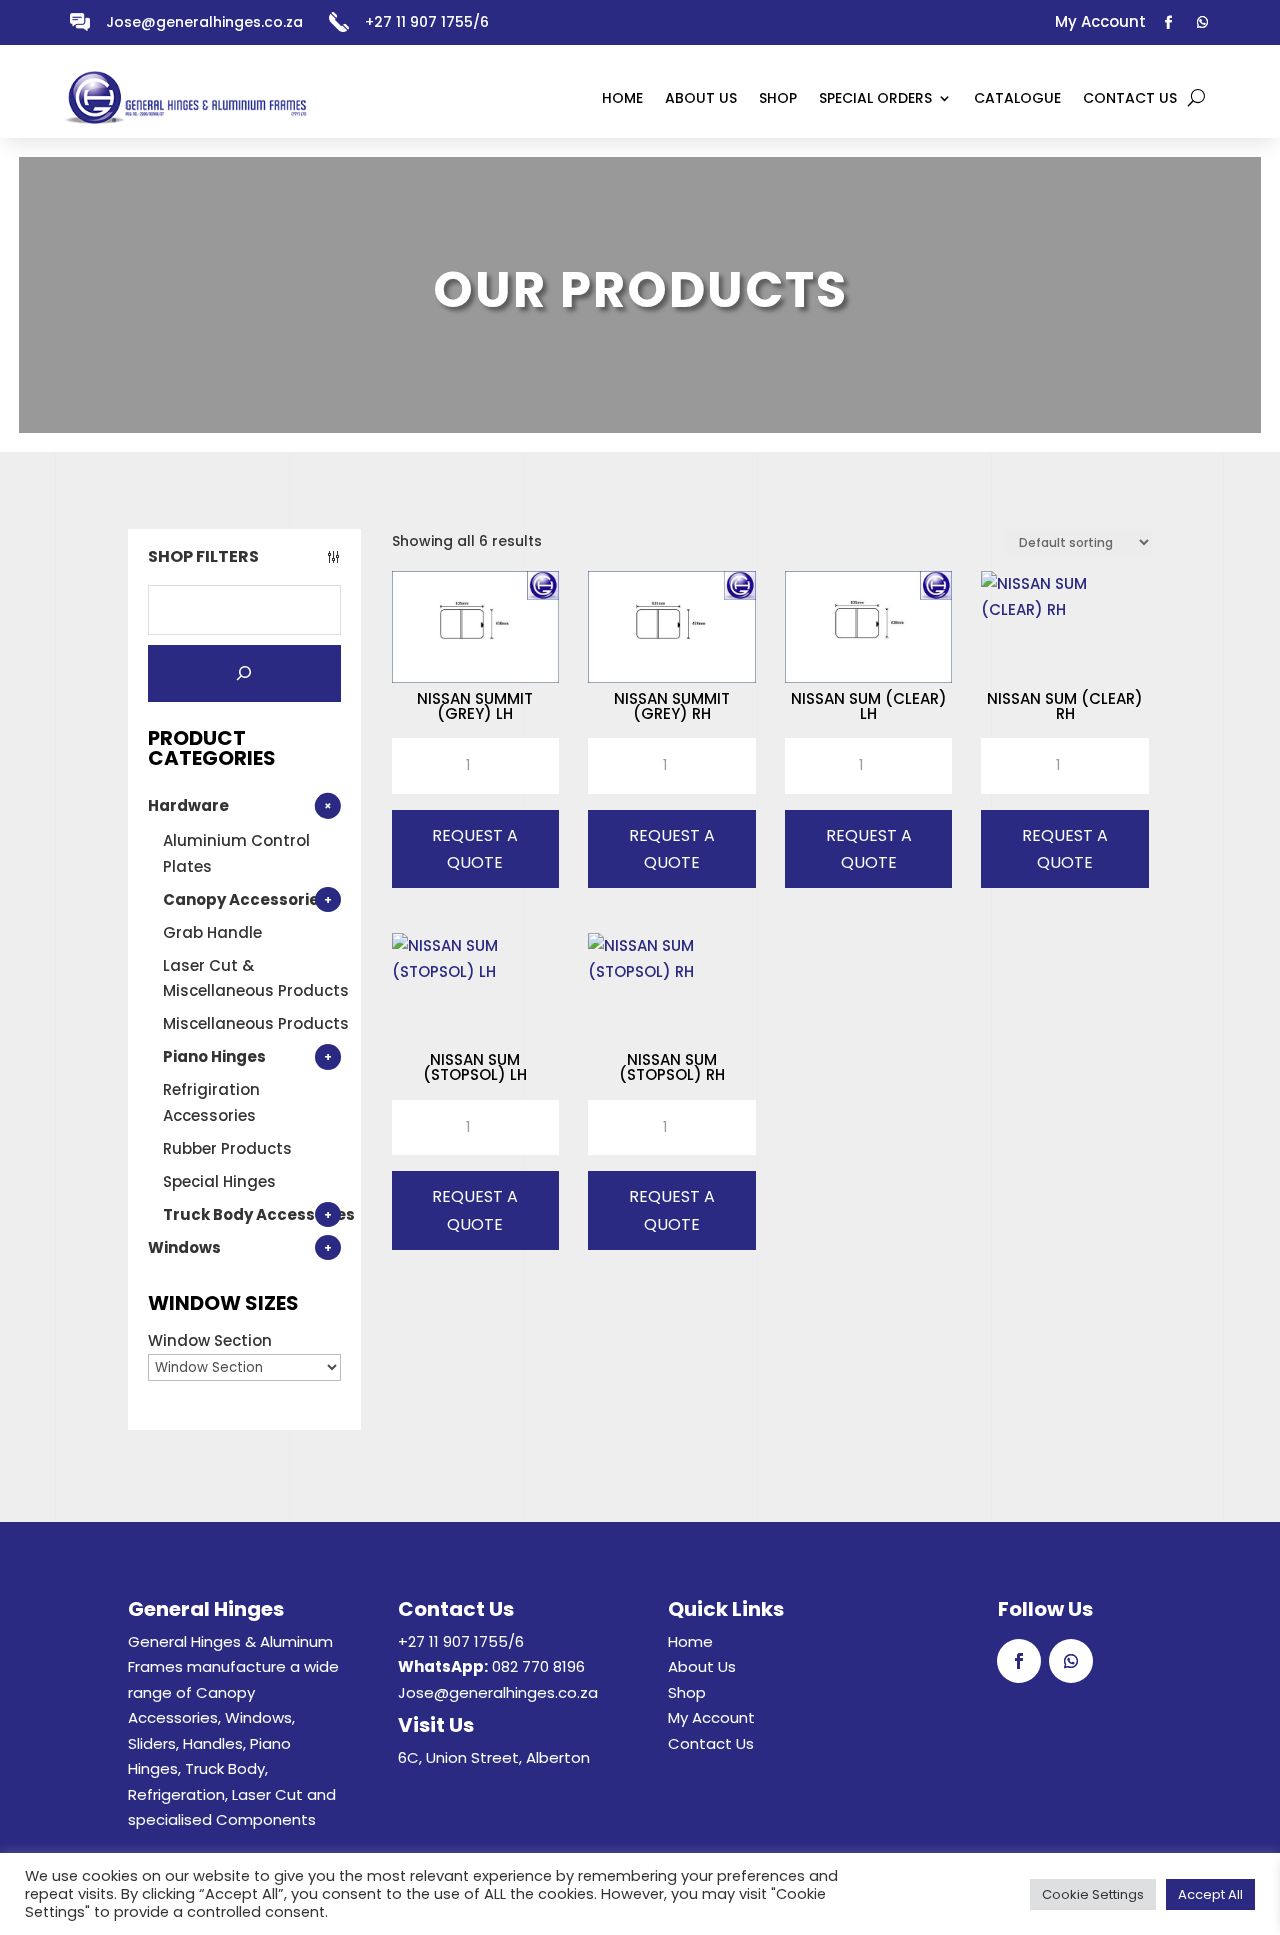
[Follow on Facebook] (1169, 23)
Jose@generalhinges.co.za (204, 22)
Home (690, 1641)
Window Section (210, 1340)
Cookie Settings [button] (1093, 1894)
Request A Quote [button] (475, 849)
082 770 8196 (538, 1666)
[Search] (244, 673)
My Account (711, 1717)
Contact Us (711, 1743)
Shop (687, 1692)
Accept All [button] (1210, 1894)
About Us (702, 1666)
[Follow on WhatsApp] (1203, 23)
